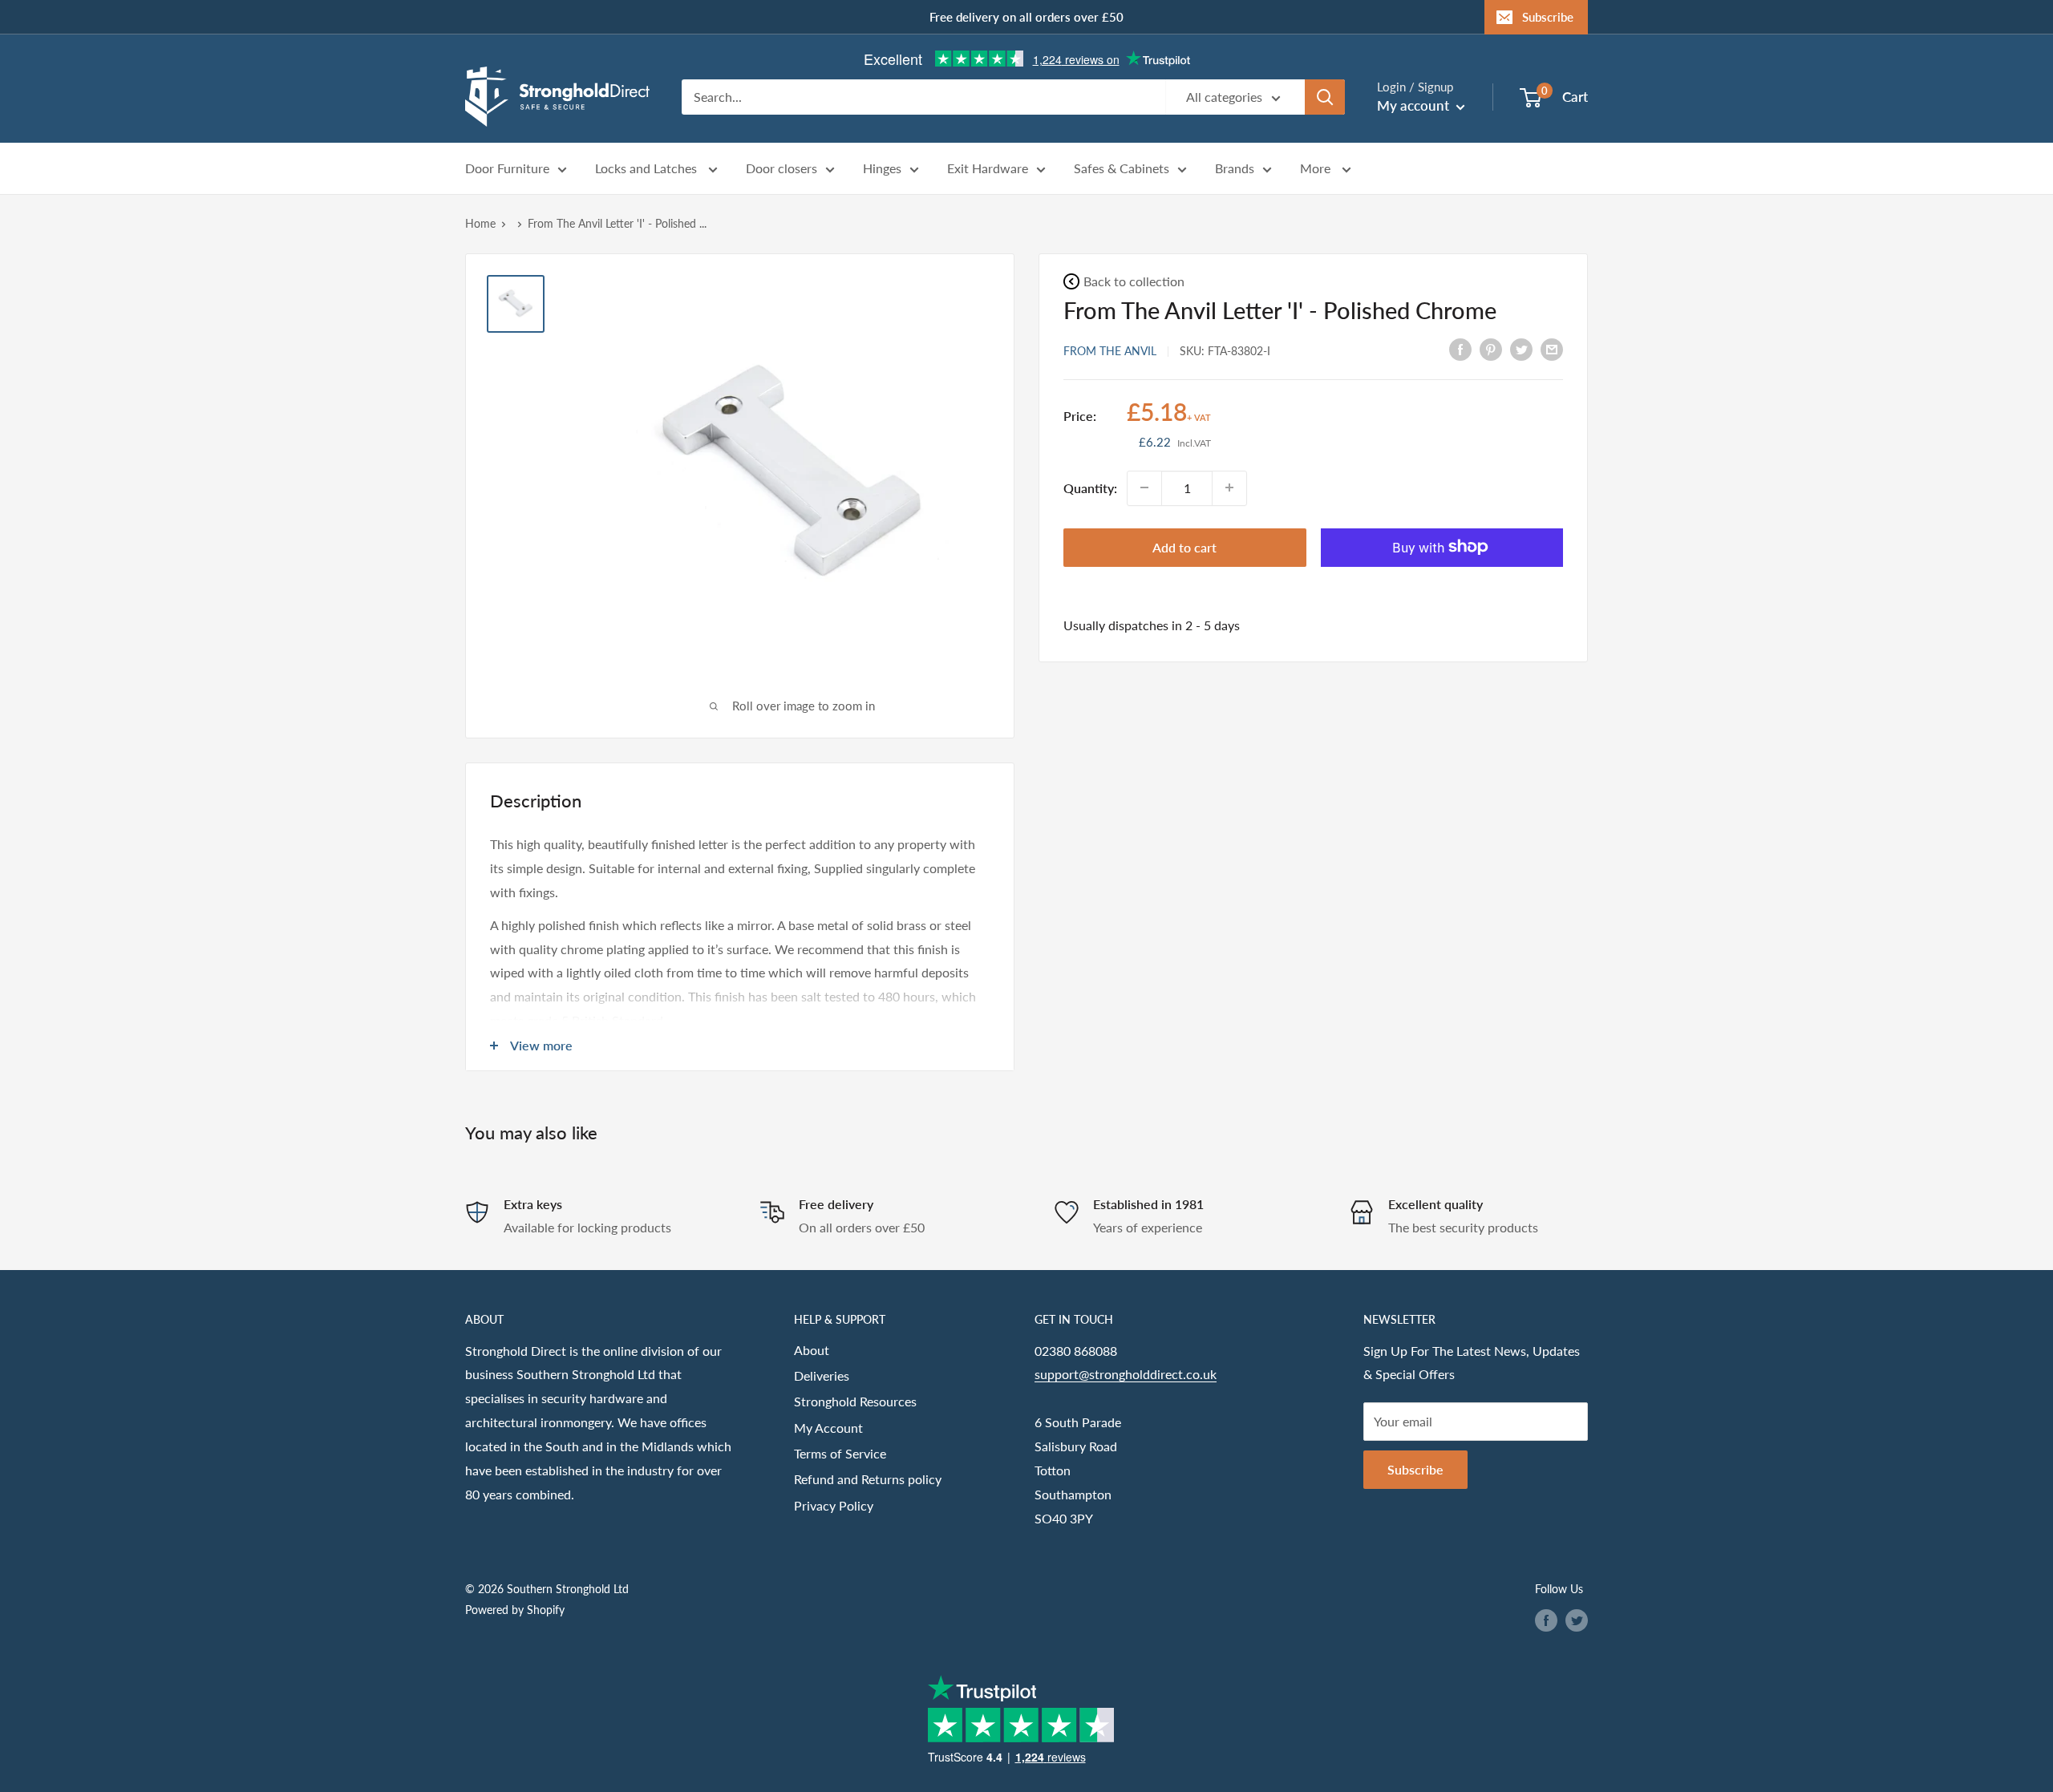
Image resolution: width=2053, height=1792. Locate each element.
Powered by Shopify (515, 1610)
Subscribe (1548, 17)
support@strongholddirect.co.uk (1126, 1374)
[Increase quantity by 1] (1229, 487)
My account (1415, 105)
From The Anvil (1110, 350)
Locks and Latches (648, 169)
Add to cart (1184, 546)
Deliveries (822, 1375)
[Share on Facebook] (1460, 348)
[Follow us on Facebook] (1546, 1620)
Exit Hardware (988, 169)
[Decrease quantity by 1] (1144, 487)
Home (480, 223)
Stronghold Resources (855, 1401)
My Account (828, 1428)
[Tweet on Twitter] (1521, 348)
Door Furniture (507, 169)
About (812, 1350)
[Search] (1325, 97)
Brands (1235, 169)
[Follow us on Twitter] (1577, 1620)
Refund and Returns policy (868, 1479)
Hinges (882, 169)
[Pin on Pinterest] (1491, 348)
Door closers (782, 169)
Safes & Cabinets (1122, 169)
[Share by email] (1552, 348)
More (1317, 169)
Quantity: (1090, 487)
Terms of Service (840, 1453)
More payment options (1442, 584)
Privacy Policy (834, 1505)
